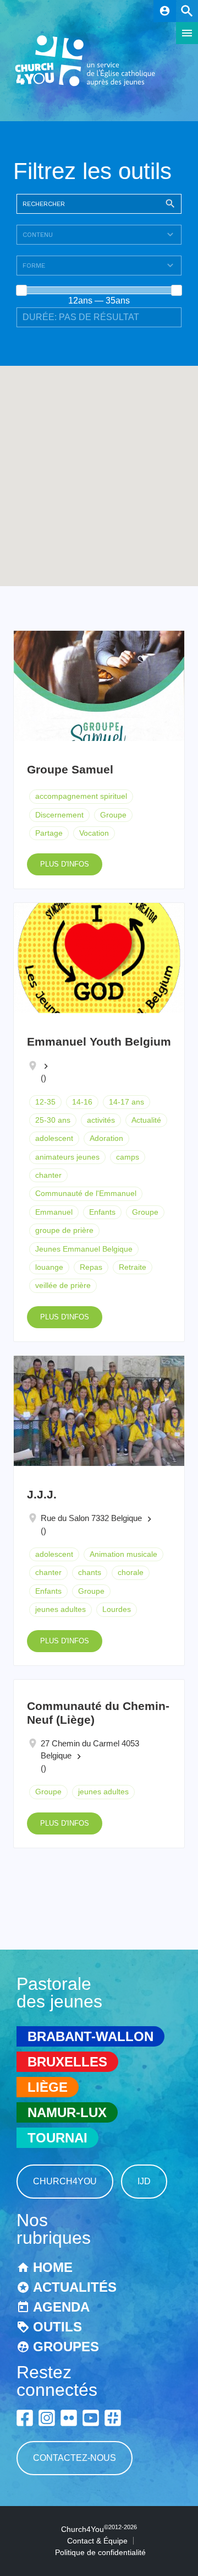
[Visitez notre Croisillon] (113, 2418)
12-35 (45, 1102)
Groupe (113, 815)
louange (49, 1267)
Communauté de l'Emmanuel (86, 1193)
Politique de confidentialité (100, 2552)
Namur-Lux (67, 2112)
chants (90, 1572)
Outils (57, 2327)
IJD (144, 2181)
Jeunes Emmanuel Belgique (84, 1249)
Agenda (61, 2307)
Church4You (65, 2181)
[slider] (21, 290)
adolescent (54, 1138)
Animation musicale (123, 1554)
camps (128, 1157)
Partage (49, 833)
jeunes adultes (61, 1609)
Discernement (59, 815)
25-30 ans (53, 1120)
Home (53, 2267)
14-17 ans (127, 1102)
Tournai (57, 2138)
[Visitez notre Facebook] (25, 2418)
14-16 (82, 1102)
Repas (91, 1267)
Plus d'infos (65, 864)
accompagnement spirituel (81, 796)
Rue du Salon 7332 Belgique (91, 1518)
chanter (48, 1175)
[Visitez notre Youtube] (91, 2418)
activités (101, 1120)
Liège (48, 2087)
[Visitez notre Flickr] (69, 2418)
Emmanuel (54, 1212)
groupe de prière (64, 1230)
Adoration (106, 1138)
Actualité (146, 1120)
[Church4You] (85, 85)
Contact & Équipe (97, 2541)
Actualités (75, 2287)
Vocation (94, 833)
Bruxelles (67, 2062)
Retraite (133, 1267)
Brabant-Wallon (90, 2036)
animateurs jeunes (67, 1157)
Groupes (66, 2347)
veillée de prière (63, 1285)
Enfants (102, 1212)
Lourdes (117, 1609)
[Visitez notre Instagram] (47, 2418)
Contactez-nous (75, 2458)
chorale (131, 1572)
